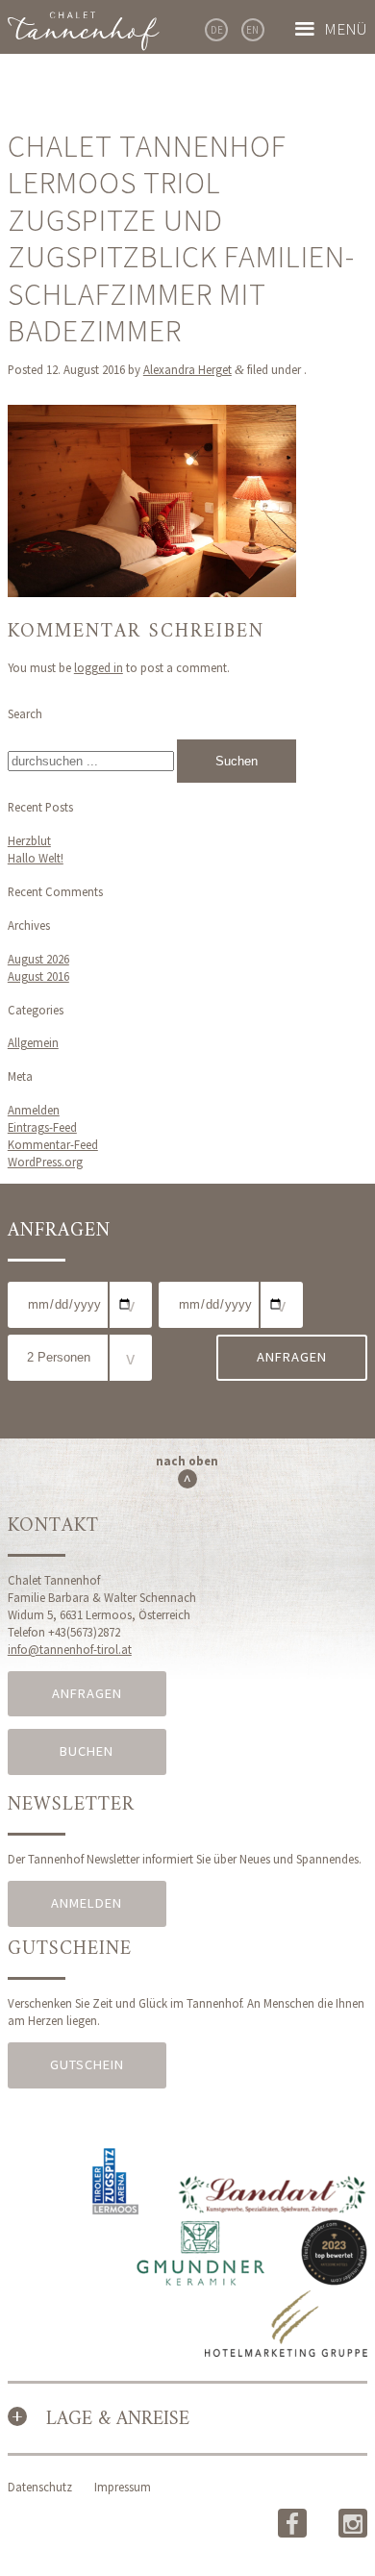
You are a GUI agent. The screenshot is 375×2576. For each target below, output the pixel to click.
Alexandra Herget (187, 369)
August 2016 (38, 976)
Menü (346, 29)
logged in (99, 667)
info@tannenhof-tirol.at (70, 1649)
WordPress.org (45, 1162)
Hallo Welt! (36, 858)
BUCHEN (87, 1751)
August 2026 (38, 959)
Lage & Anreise (118, 2420)
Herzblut (29, 840)
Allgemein (33, 1042)
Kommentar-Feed (53, 1144)
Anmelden (34, 1110)
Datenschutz (40, 2487)
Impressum (123, 2487)
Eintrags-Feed (42, 1127)
